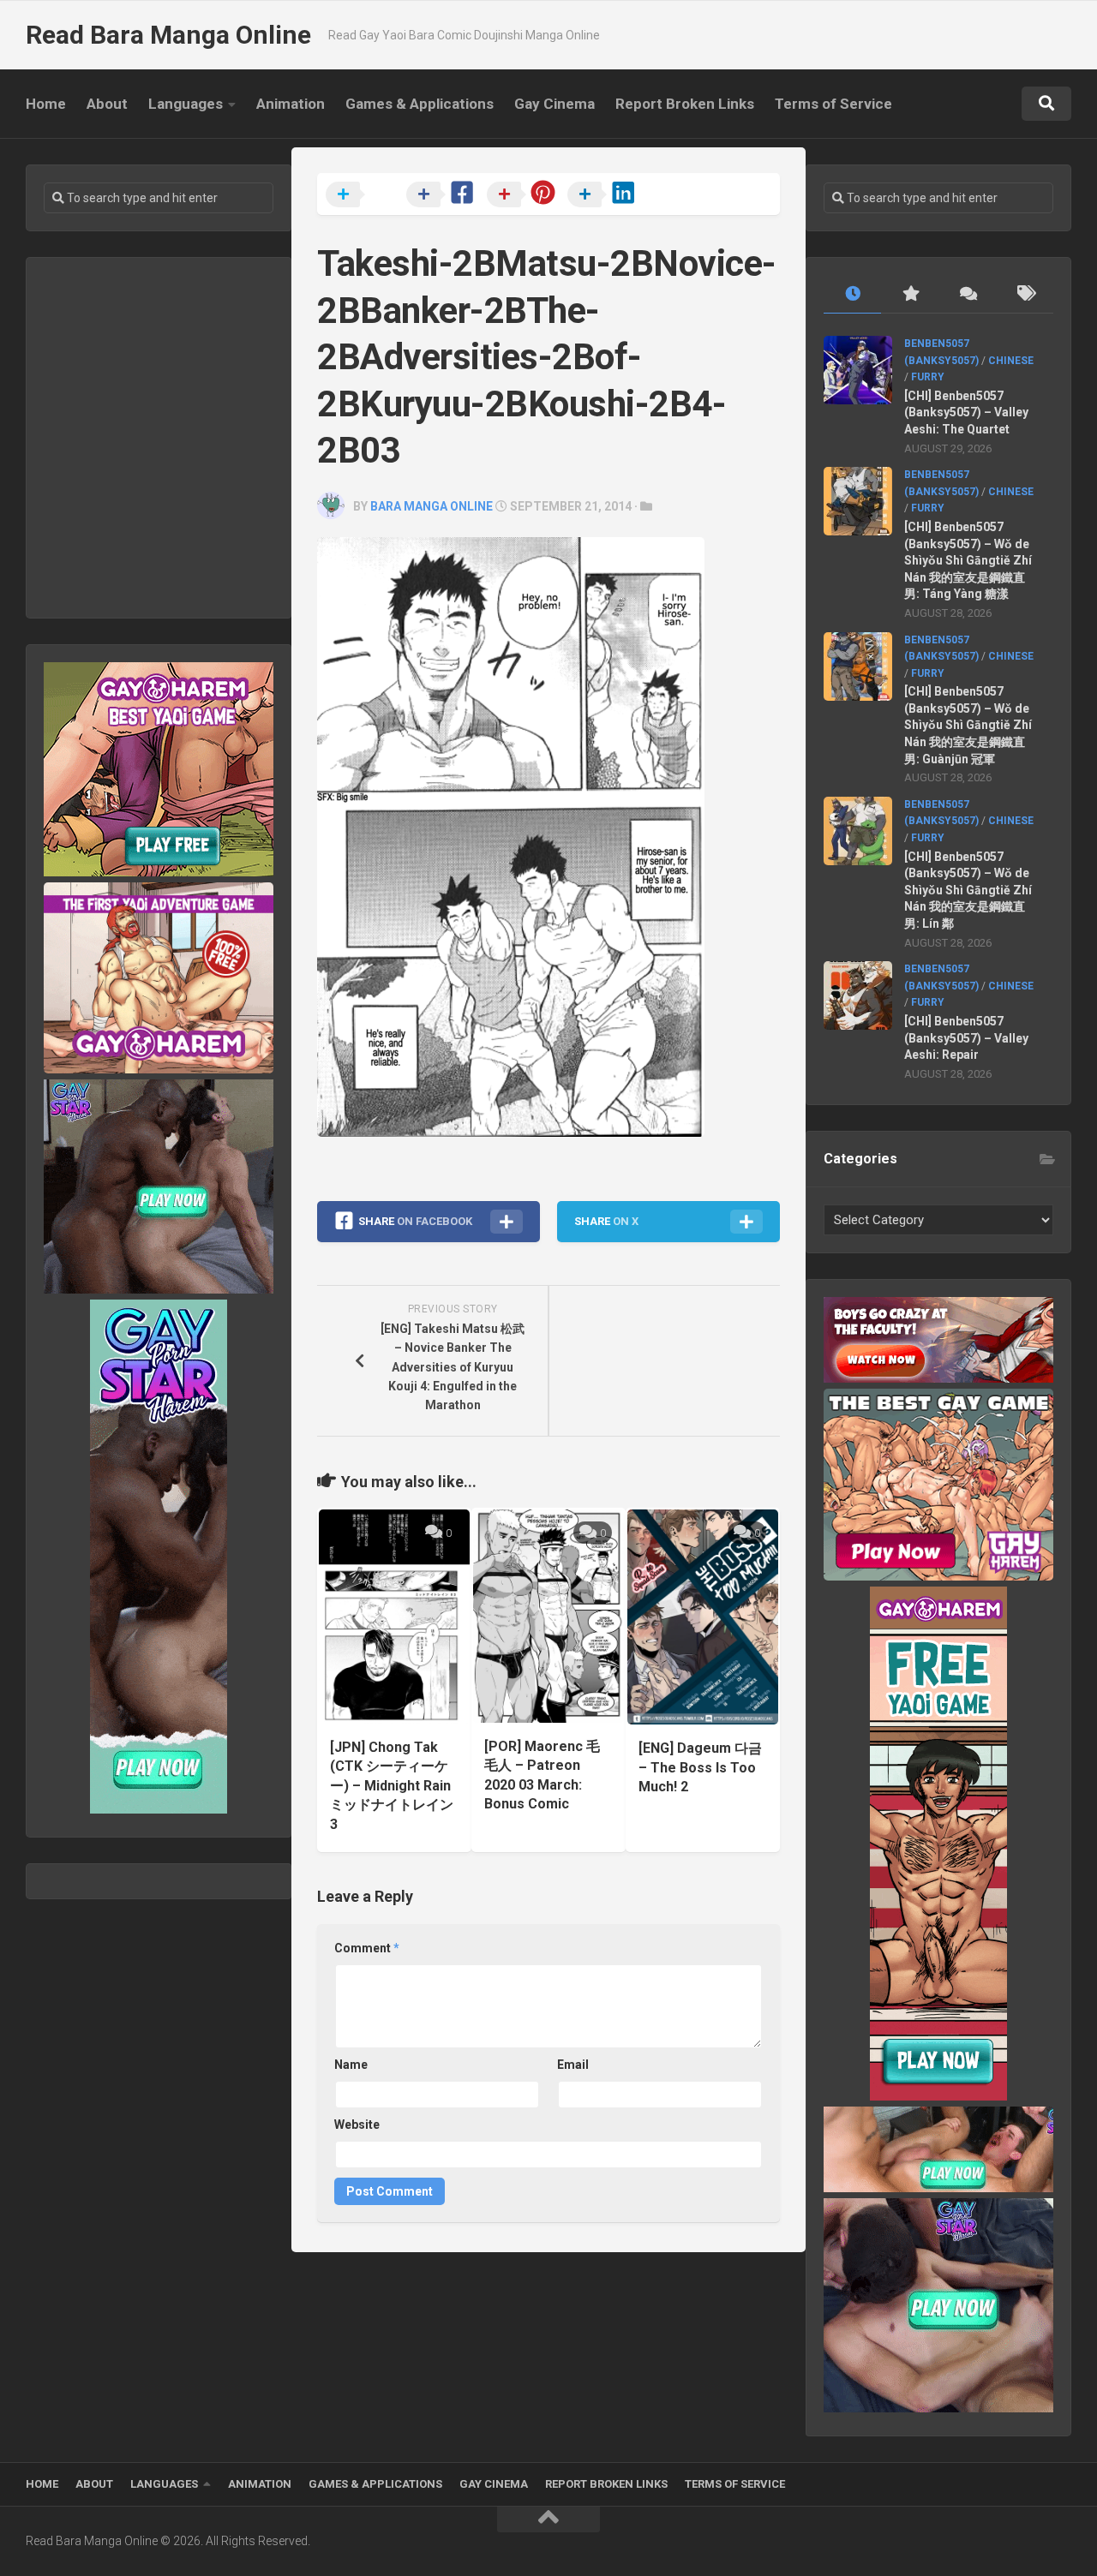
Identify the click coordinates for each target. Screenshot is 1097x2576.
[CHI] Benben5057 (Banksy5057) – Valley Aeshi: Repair (966, 1038)
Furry (928, 377)
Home (46, 104)
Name (351, 2065)
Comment (367, 1948)
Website (357, 2125)
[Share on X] (364, 195)
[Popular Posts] (910, 294)
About (107, 104)
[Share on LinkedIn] (606, 195)
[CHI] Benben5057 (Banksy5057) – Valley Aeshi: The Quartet (966, 412)
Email (573, 2065)
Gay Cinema (554, 104)
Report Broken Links (685, 104)
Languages (186, 104)
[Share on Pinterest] (525, 195)
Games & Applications (420, 104)
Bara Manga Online (432, 506)
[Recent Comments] (967, 294)
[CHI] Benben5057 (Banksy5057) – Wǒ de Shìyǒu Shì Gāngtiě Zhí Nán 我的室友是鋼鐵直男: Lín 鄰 (968, 890)
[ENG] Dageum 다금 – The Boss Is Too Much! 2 (700, 1767)
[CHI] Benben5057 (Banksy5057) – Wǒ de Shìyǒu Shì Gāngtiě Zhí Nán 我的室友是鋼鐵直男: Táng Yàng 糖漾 (968, 560)
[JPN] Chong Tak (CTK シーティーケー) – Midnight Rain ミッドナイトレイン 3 (392, 1786)
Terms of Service (833, 104)
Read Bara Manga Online (168, 35)
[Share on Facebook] (445, 195)
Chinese (1011, 361)
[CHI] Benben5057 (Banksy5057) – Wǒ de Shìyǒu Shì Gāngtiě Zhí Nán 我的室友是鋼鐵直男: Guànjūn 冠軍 (968, 725)
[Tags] (1025, 294)
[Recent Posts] (852, 294)
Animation (291, 104)
